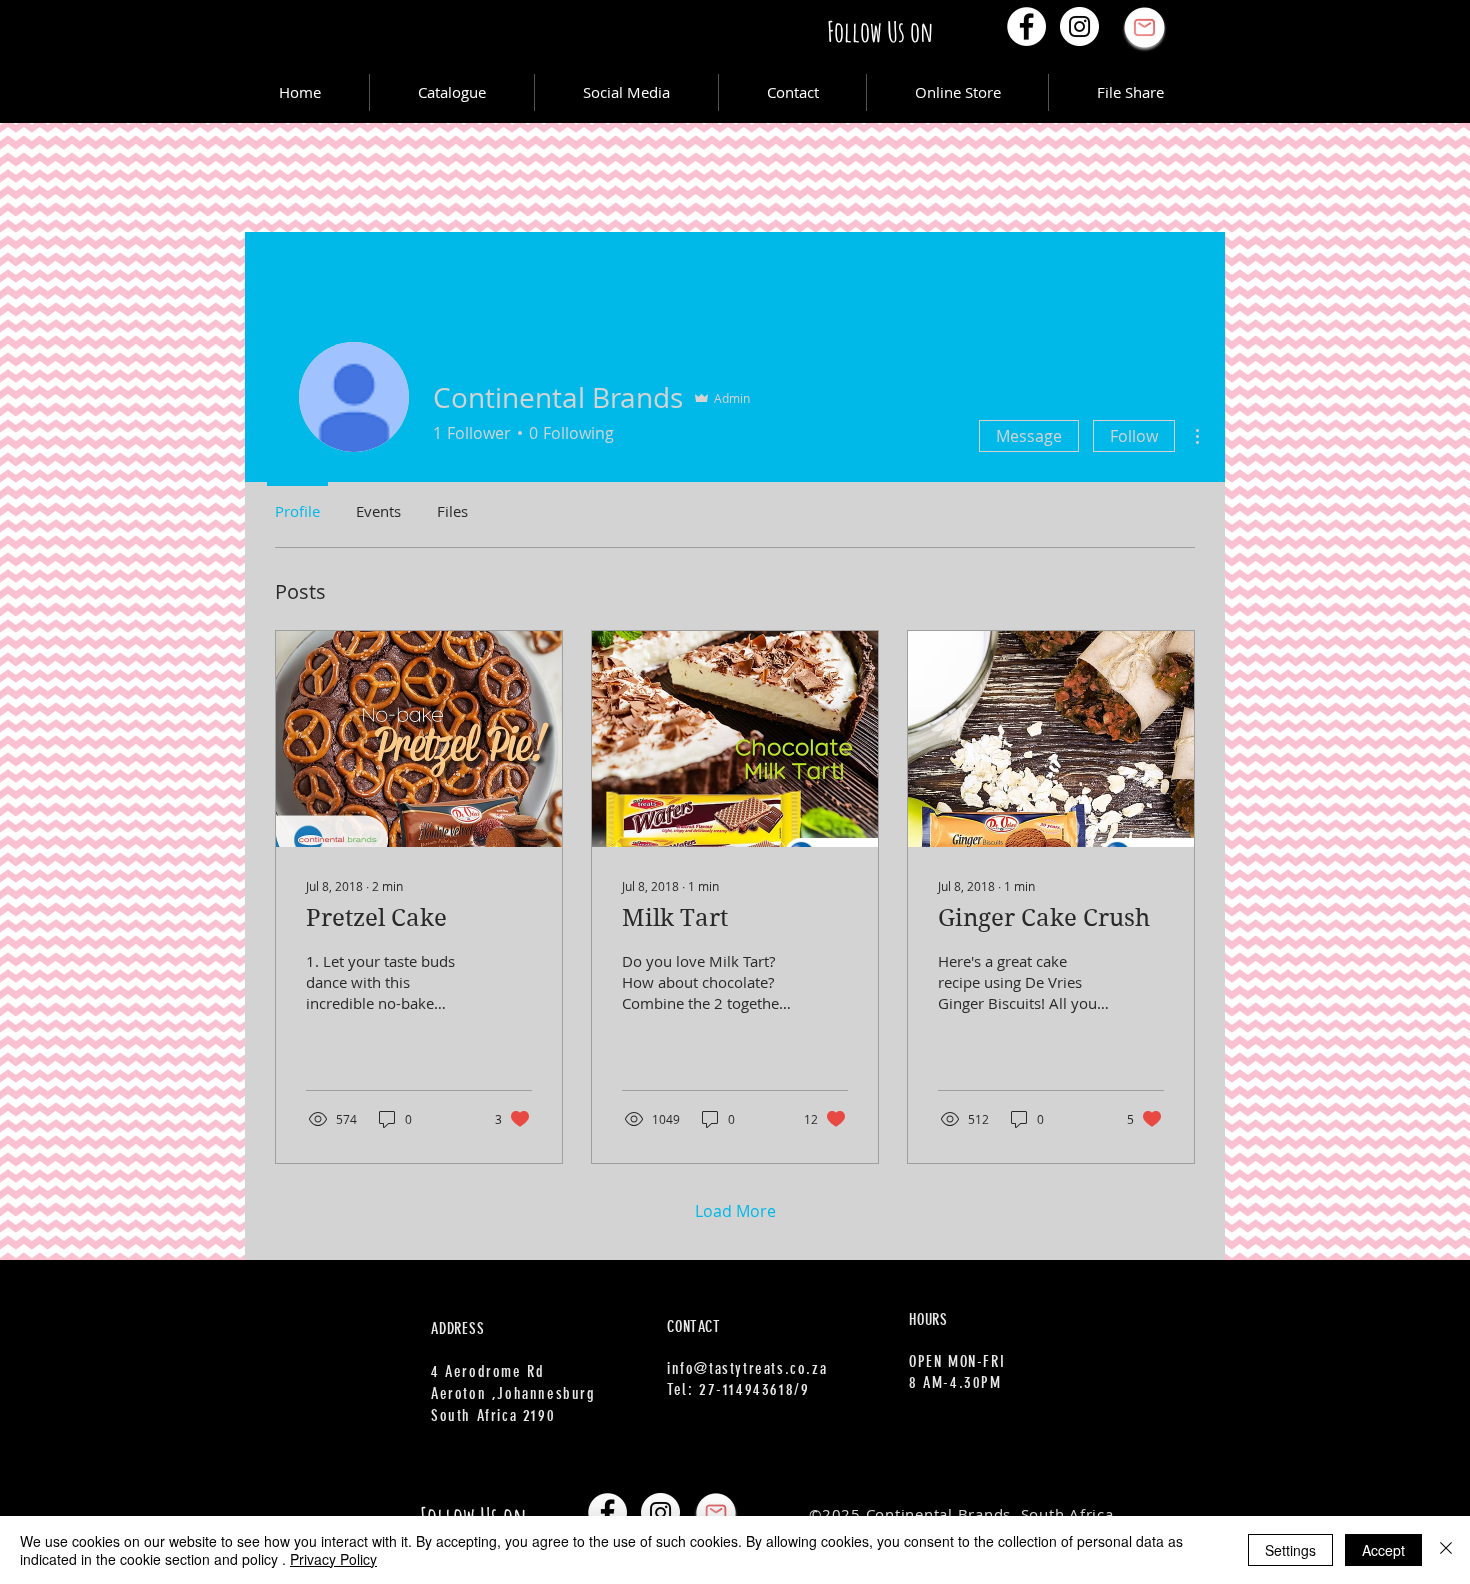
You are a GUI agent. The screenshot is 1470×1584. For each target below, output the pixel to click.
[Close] (1446, 1550)
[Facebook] (1026, 26)
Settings (1290, 1550)
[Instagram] (1079, 26)
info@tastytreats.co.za (747, 1368)
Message (1029, 436)
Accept (1383, 1550)
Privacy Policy (333, 1559)
